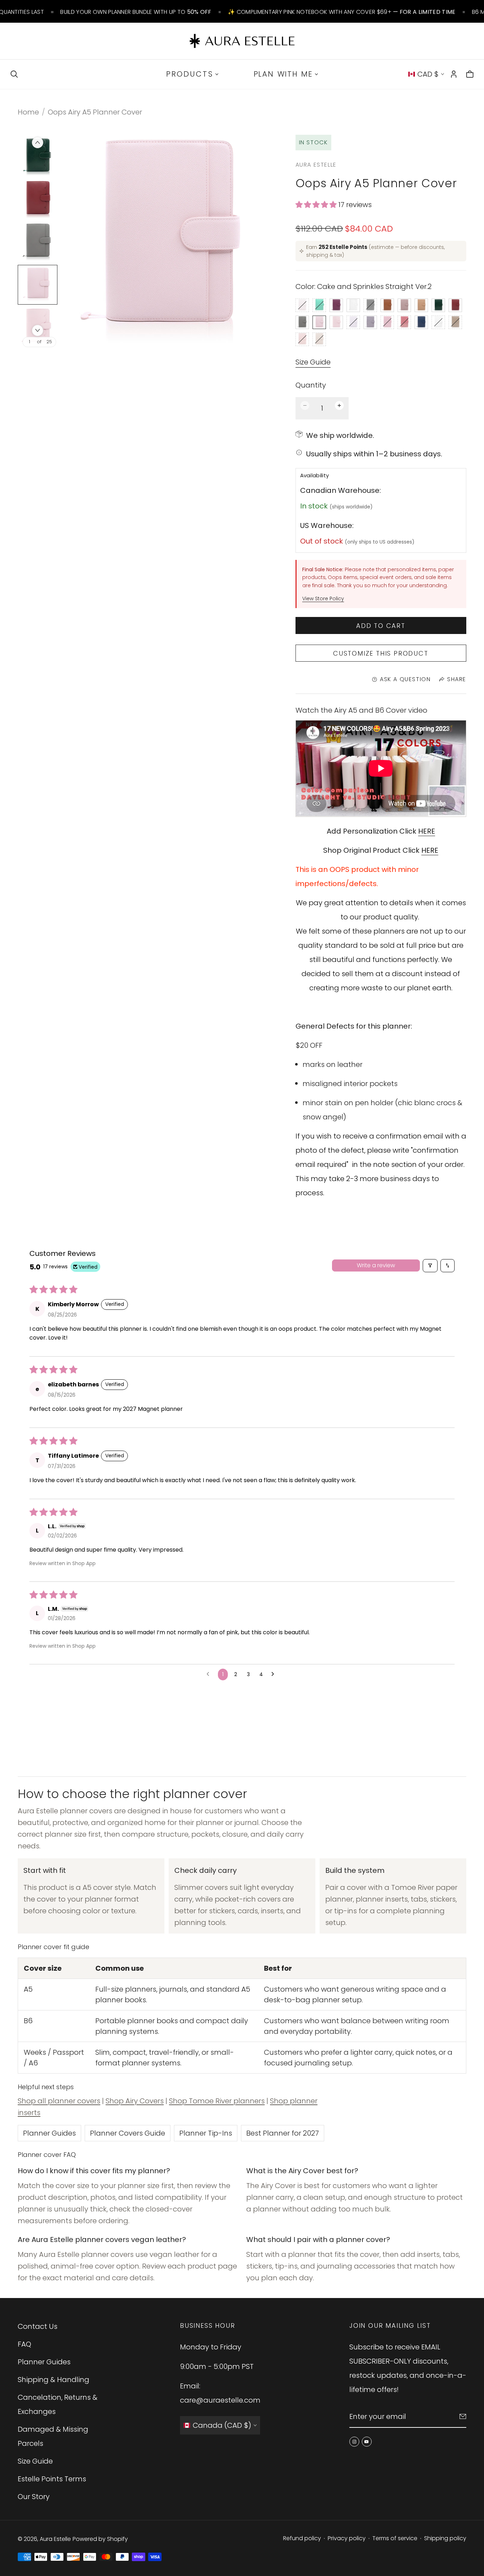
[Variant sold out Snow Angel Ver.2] (438, 322)
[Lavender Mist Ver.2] (370, 322)
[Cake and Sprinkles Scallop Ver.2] (336, 322)
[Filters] (430, 1266)
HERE (427, 831)
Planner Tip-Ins (206, 2133)
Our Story (34, 2497)
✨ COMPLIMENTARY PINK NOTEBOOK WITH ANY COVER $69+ (342, 12)
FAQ (24, 2344)
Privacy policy (347, 2538)
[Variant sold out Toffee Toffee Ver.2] (455, 322)
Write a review (376, 1265)
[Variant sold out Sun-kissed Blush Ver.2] (302, 339)
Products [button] (190, 74)
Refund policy (302, 2538)
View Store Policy (323, 599)
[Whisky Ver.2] (387, 305)
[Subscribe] (463, 2416)
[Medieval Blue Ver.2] (421, 322)
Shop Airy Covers (135, 2101)
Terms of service (395, 2538)
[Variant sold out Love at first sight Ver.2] (387, 322)
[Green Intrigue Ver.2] (438, 305)
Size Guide (313, 362)
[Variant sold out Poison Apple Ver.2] (404, 322)
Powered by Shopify (100, 2539)
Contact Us (38, 2326)
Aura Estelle (55, 2539)
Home (28, 112)
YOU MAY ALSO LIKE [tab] (242, 1718)
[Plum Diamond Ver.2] (336, 305)
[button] (317, 205)
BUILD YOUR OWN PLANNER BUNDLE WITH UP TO (136, 12)
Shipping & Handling (54, 2380)
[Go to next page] (275, 1674)
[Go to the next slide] (38, 330)
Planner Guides (49, 2133)
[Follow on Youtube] (367, 2442)
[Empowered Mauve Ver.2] (404, 305)
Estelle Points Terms (52, 2479)
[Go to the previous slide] (38, 143)
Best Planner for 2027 (283, 2133)
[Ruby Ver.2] (455, 305)
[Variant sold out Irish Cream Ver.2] (319, 339)
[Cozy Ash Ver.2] (302, 322)
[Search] (14, 74)
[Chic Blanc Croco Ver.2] (353, 305)
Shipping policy (445, 2538)
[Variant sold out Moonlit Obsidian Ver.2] (370, 305)
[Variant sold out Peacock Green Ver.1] (319, 305)
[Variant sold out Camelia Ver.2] (302, 305)
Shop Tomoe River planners (217, 2101)
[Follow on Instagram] (354, 2442)
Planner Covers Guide (128, 2133)
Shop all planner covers (59, 2101)
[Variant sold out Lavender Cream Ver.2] (353, 322)
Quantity (311, 385)
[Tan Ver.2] (421, 305)
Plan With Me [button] (283, 74)
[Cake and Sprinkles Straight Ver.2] (319, 322)
